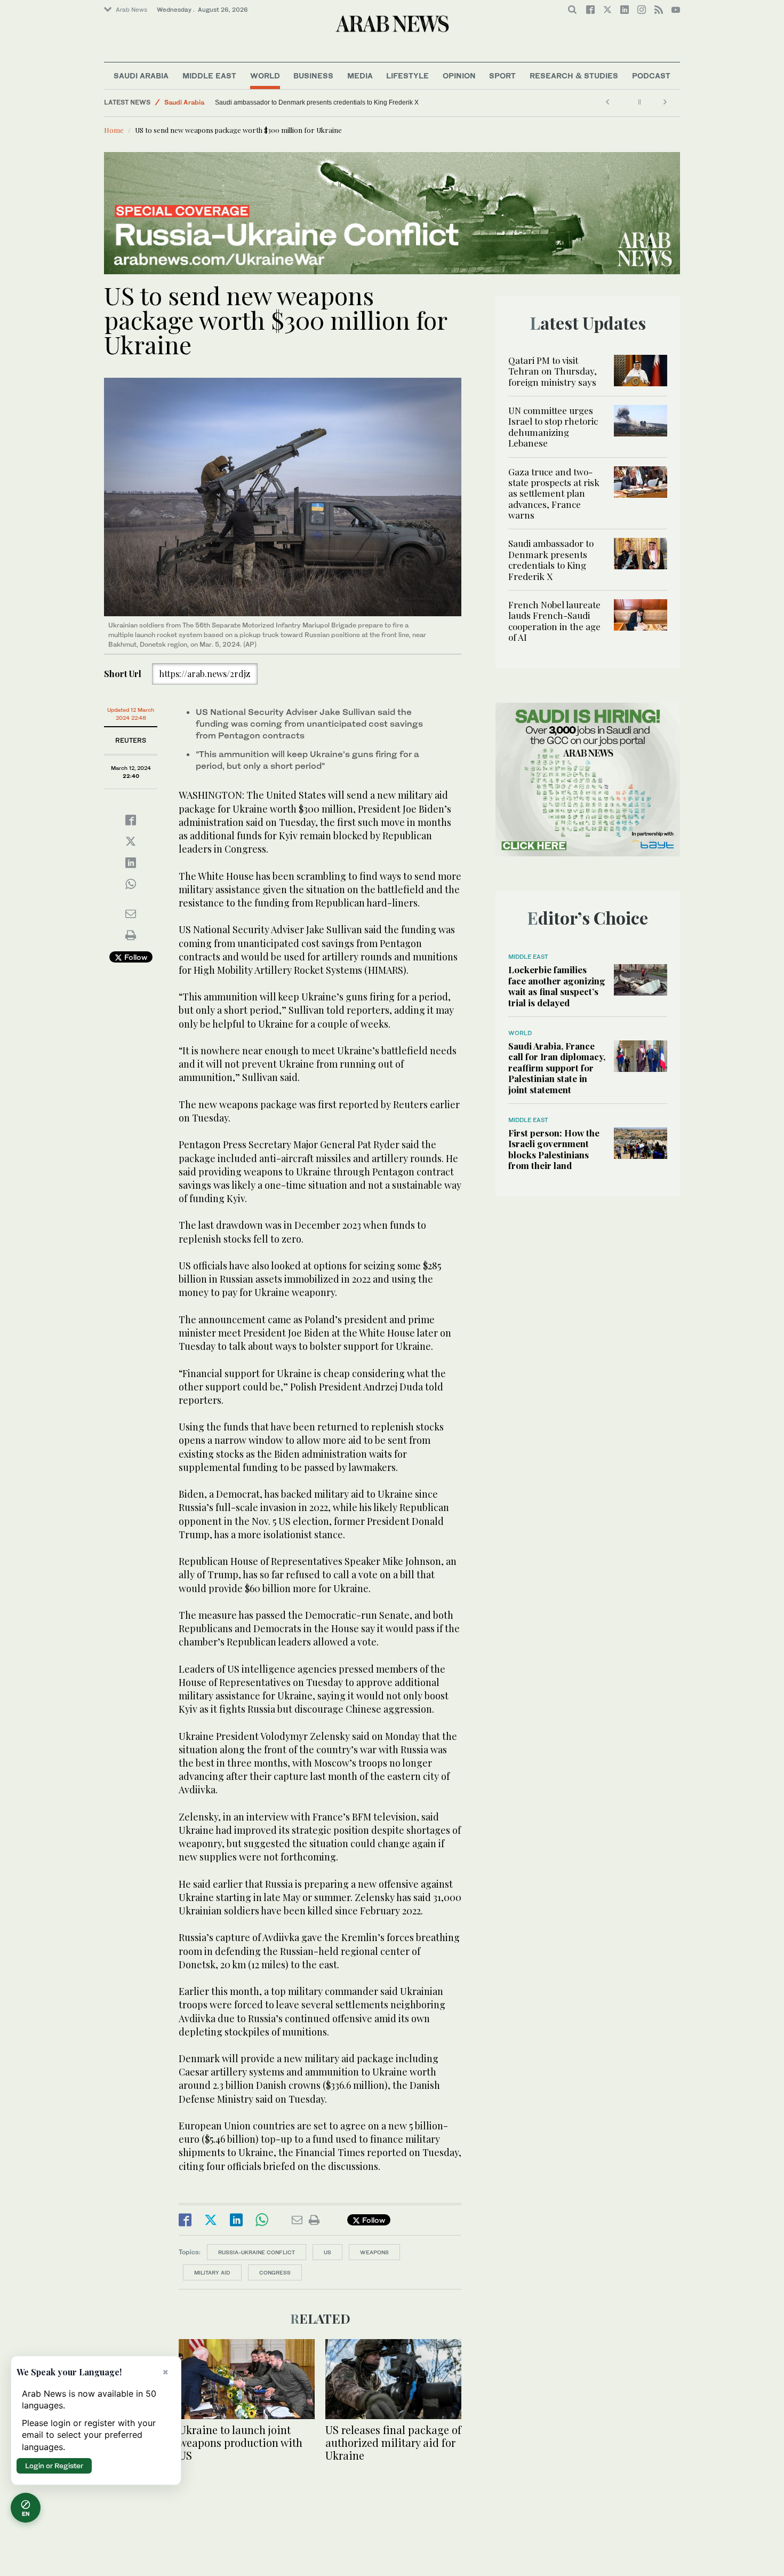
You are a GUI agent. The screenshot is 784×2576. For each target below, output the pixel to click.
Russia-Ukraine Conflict (257, 2252)
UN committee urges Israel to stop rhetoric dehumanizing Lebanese (553, 427)
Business (313, 75)
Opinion (459, 75)
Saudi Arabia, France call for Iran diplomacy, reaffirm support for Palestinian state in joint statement (557, 1068)
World (265, 75)
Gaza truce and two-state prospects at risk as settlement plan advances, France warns (554, 494)
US (327, 2252)
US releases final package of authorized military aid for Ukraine (393, 2442)
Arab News (131, 10)
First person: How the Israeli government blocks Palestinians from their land (554, 1149)
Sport (502, 75)
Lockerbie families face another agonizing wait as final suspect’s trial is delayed (557, 986)
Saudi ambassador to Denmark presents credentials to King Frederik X (317, 102)
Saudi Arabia (141, 75)
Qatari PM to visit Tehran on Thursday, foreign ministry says (553, 371)
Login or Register (54, 2466)
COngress (275, 2272)
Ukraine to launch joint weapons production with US (241, 2442)
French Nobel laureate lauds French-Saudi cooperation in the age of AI (554, 621)
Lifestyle (407, 75)
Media (360, 75)
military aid (212, 2272)
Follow (135, 957)
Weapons (374, 2252)
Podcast (651, 75)
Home (114, 130)
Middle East (209, 75)
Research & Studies (574, 75)
